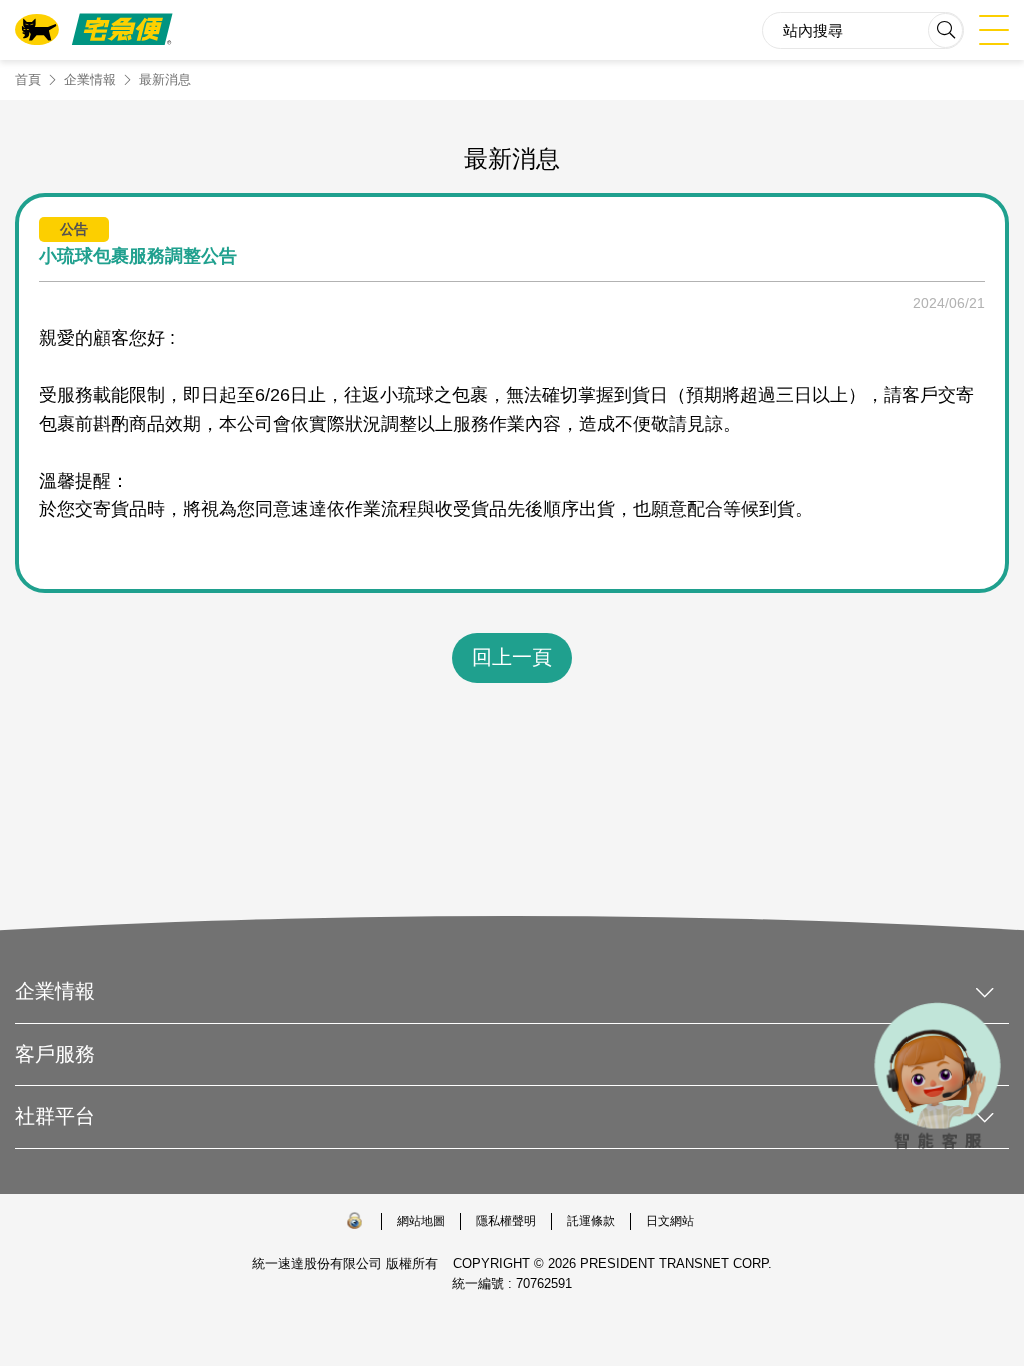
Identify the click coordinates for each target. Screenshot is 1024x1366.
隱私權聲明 (506, 1221)
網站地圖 (421, 1221)
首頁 (28, 79)
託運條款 (591, 1221)
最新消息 (165, 79)
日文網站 (670, 1221)
